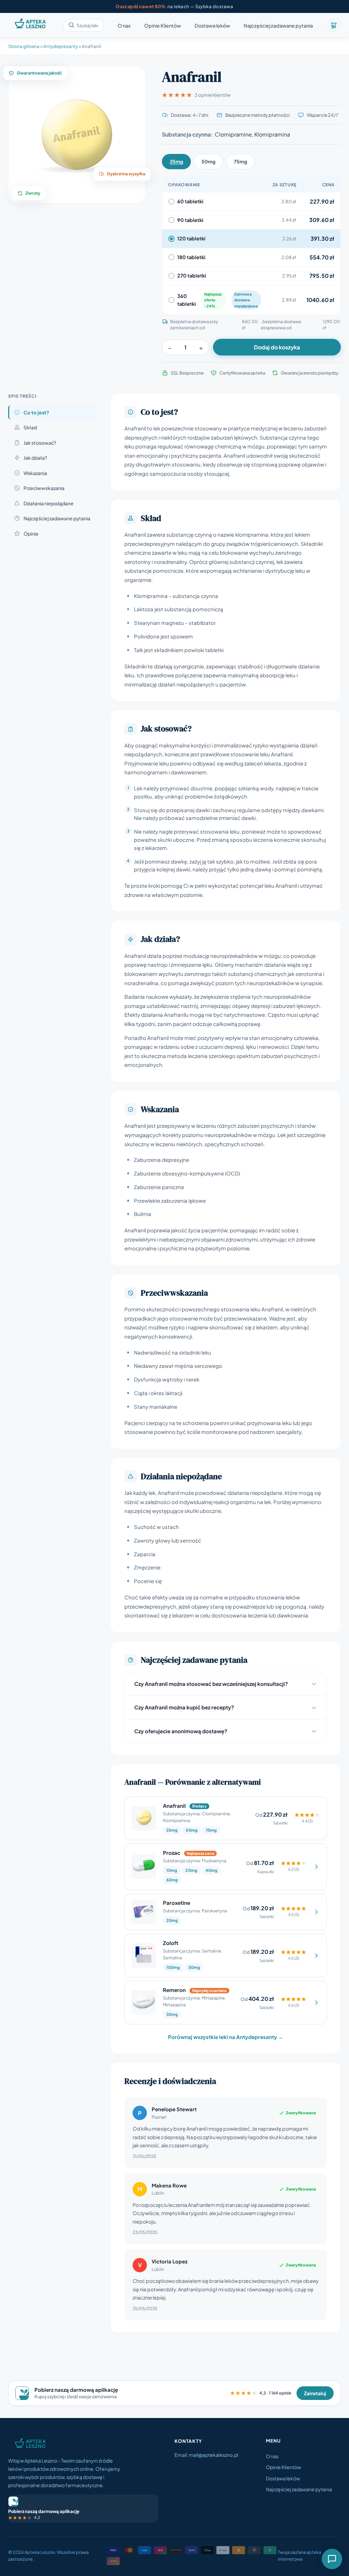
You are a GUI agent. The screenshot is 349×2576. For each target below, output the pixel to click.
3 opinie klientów (213, 95)
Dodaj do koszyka (277, 347)
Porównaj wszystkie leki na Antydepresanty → (226, 2037)
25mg (176, 161)
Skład (30, 427)
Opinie (31, 534)
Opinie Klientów (163, 26)
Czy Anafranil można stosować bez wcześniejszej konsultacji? (211, 1684)
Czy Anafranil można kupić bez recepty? (184, 1707)
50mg (208, 161)
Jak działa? (35, 458)
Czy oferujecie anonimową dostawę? (181, 1731)
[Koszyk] (334, 25)
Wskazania (35, 473)
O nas (124, 26)
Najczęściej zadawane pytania (278, 26)
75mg (240, 161)
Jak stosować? (40, 443)
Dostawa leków (212, 26)
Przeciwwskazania (44, 488)
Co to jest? (36, 412)
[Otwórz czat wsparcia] (332, 2559)
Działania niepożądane (49, 503)
